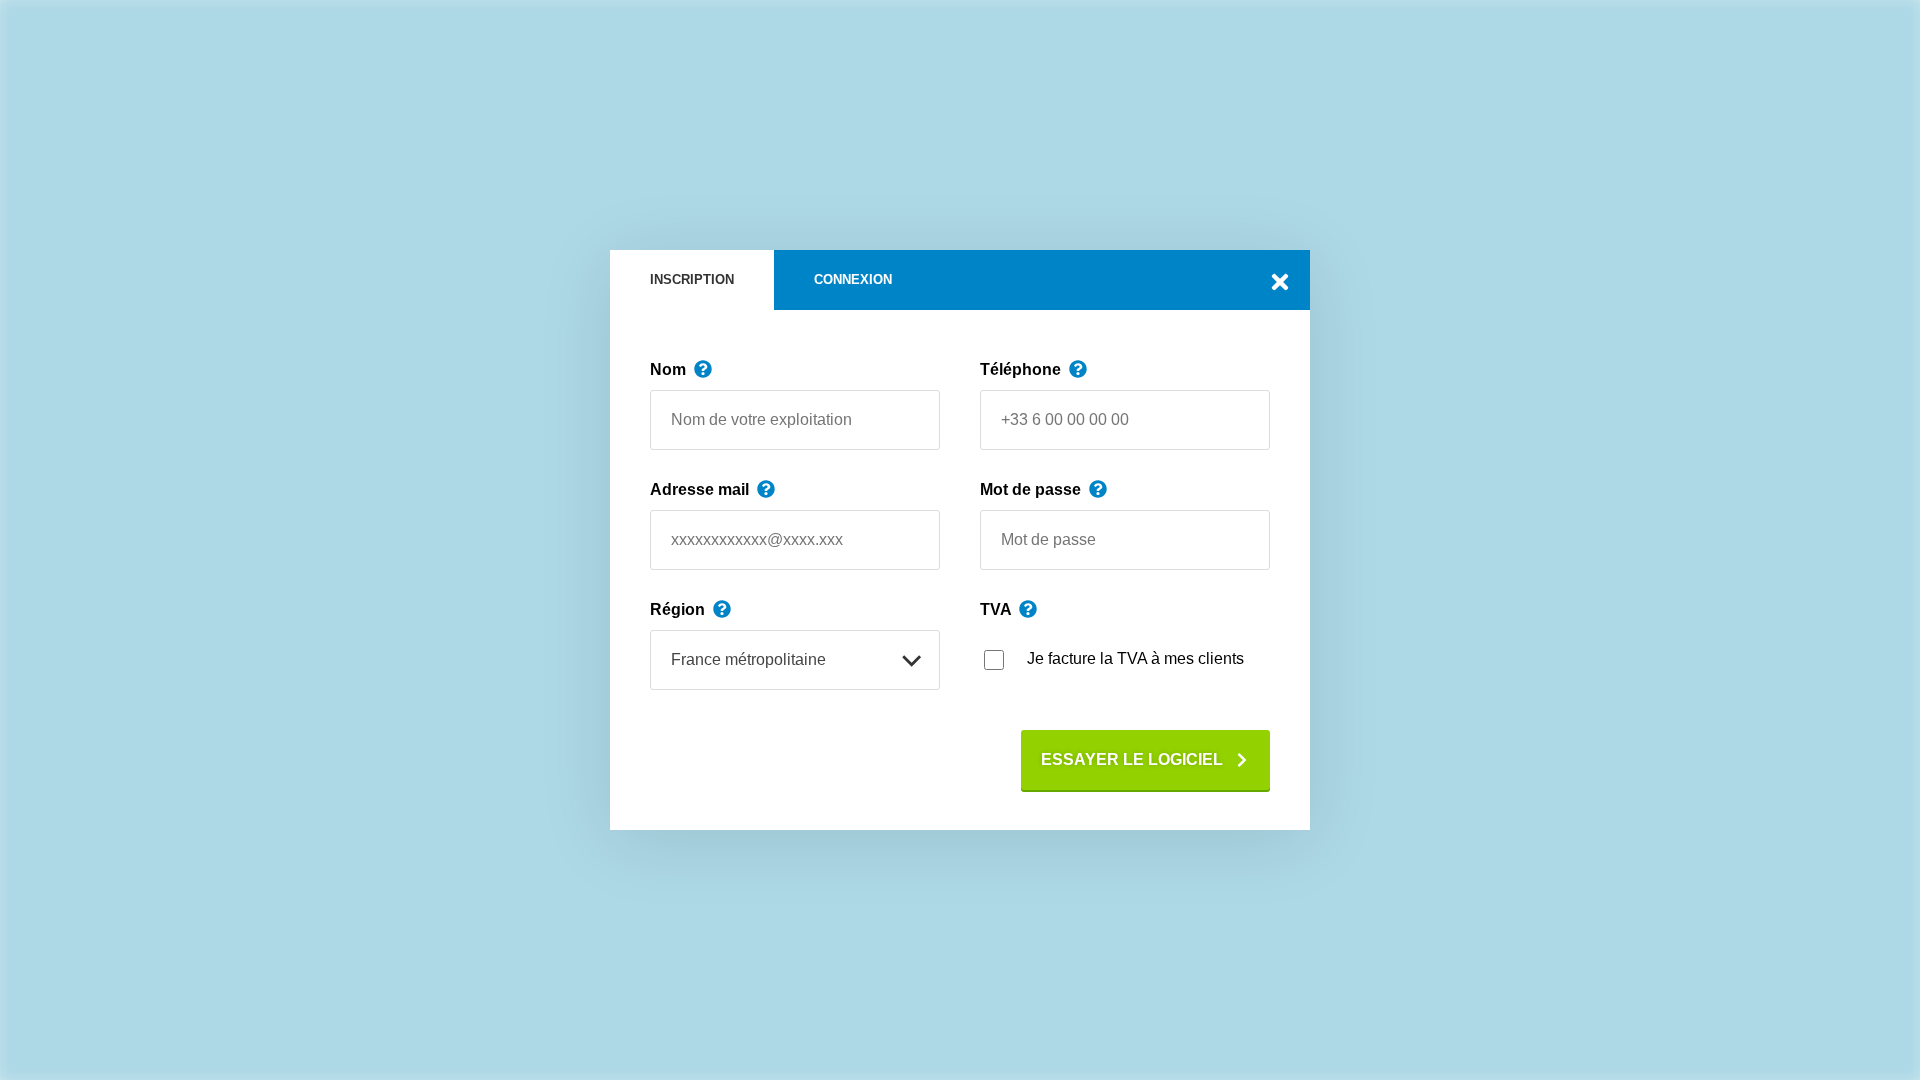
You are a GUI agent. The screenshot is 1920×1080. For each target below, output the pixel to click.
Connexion (853, 279)
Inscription (692, 279)
